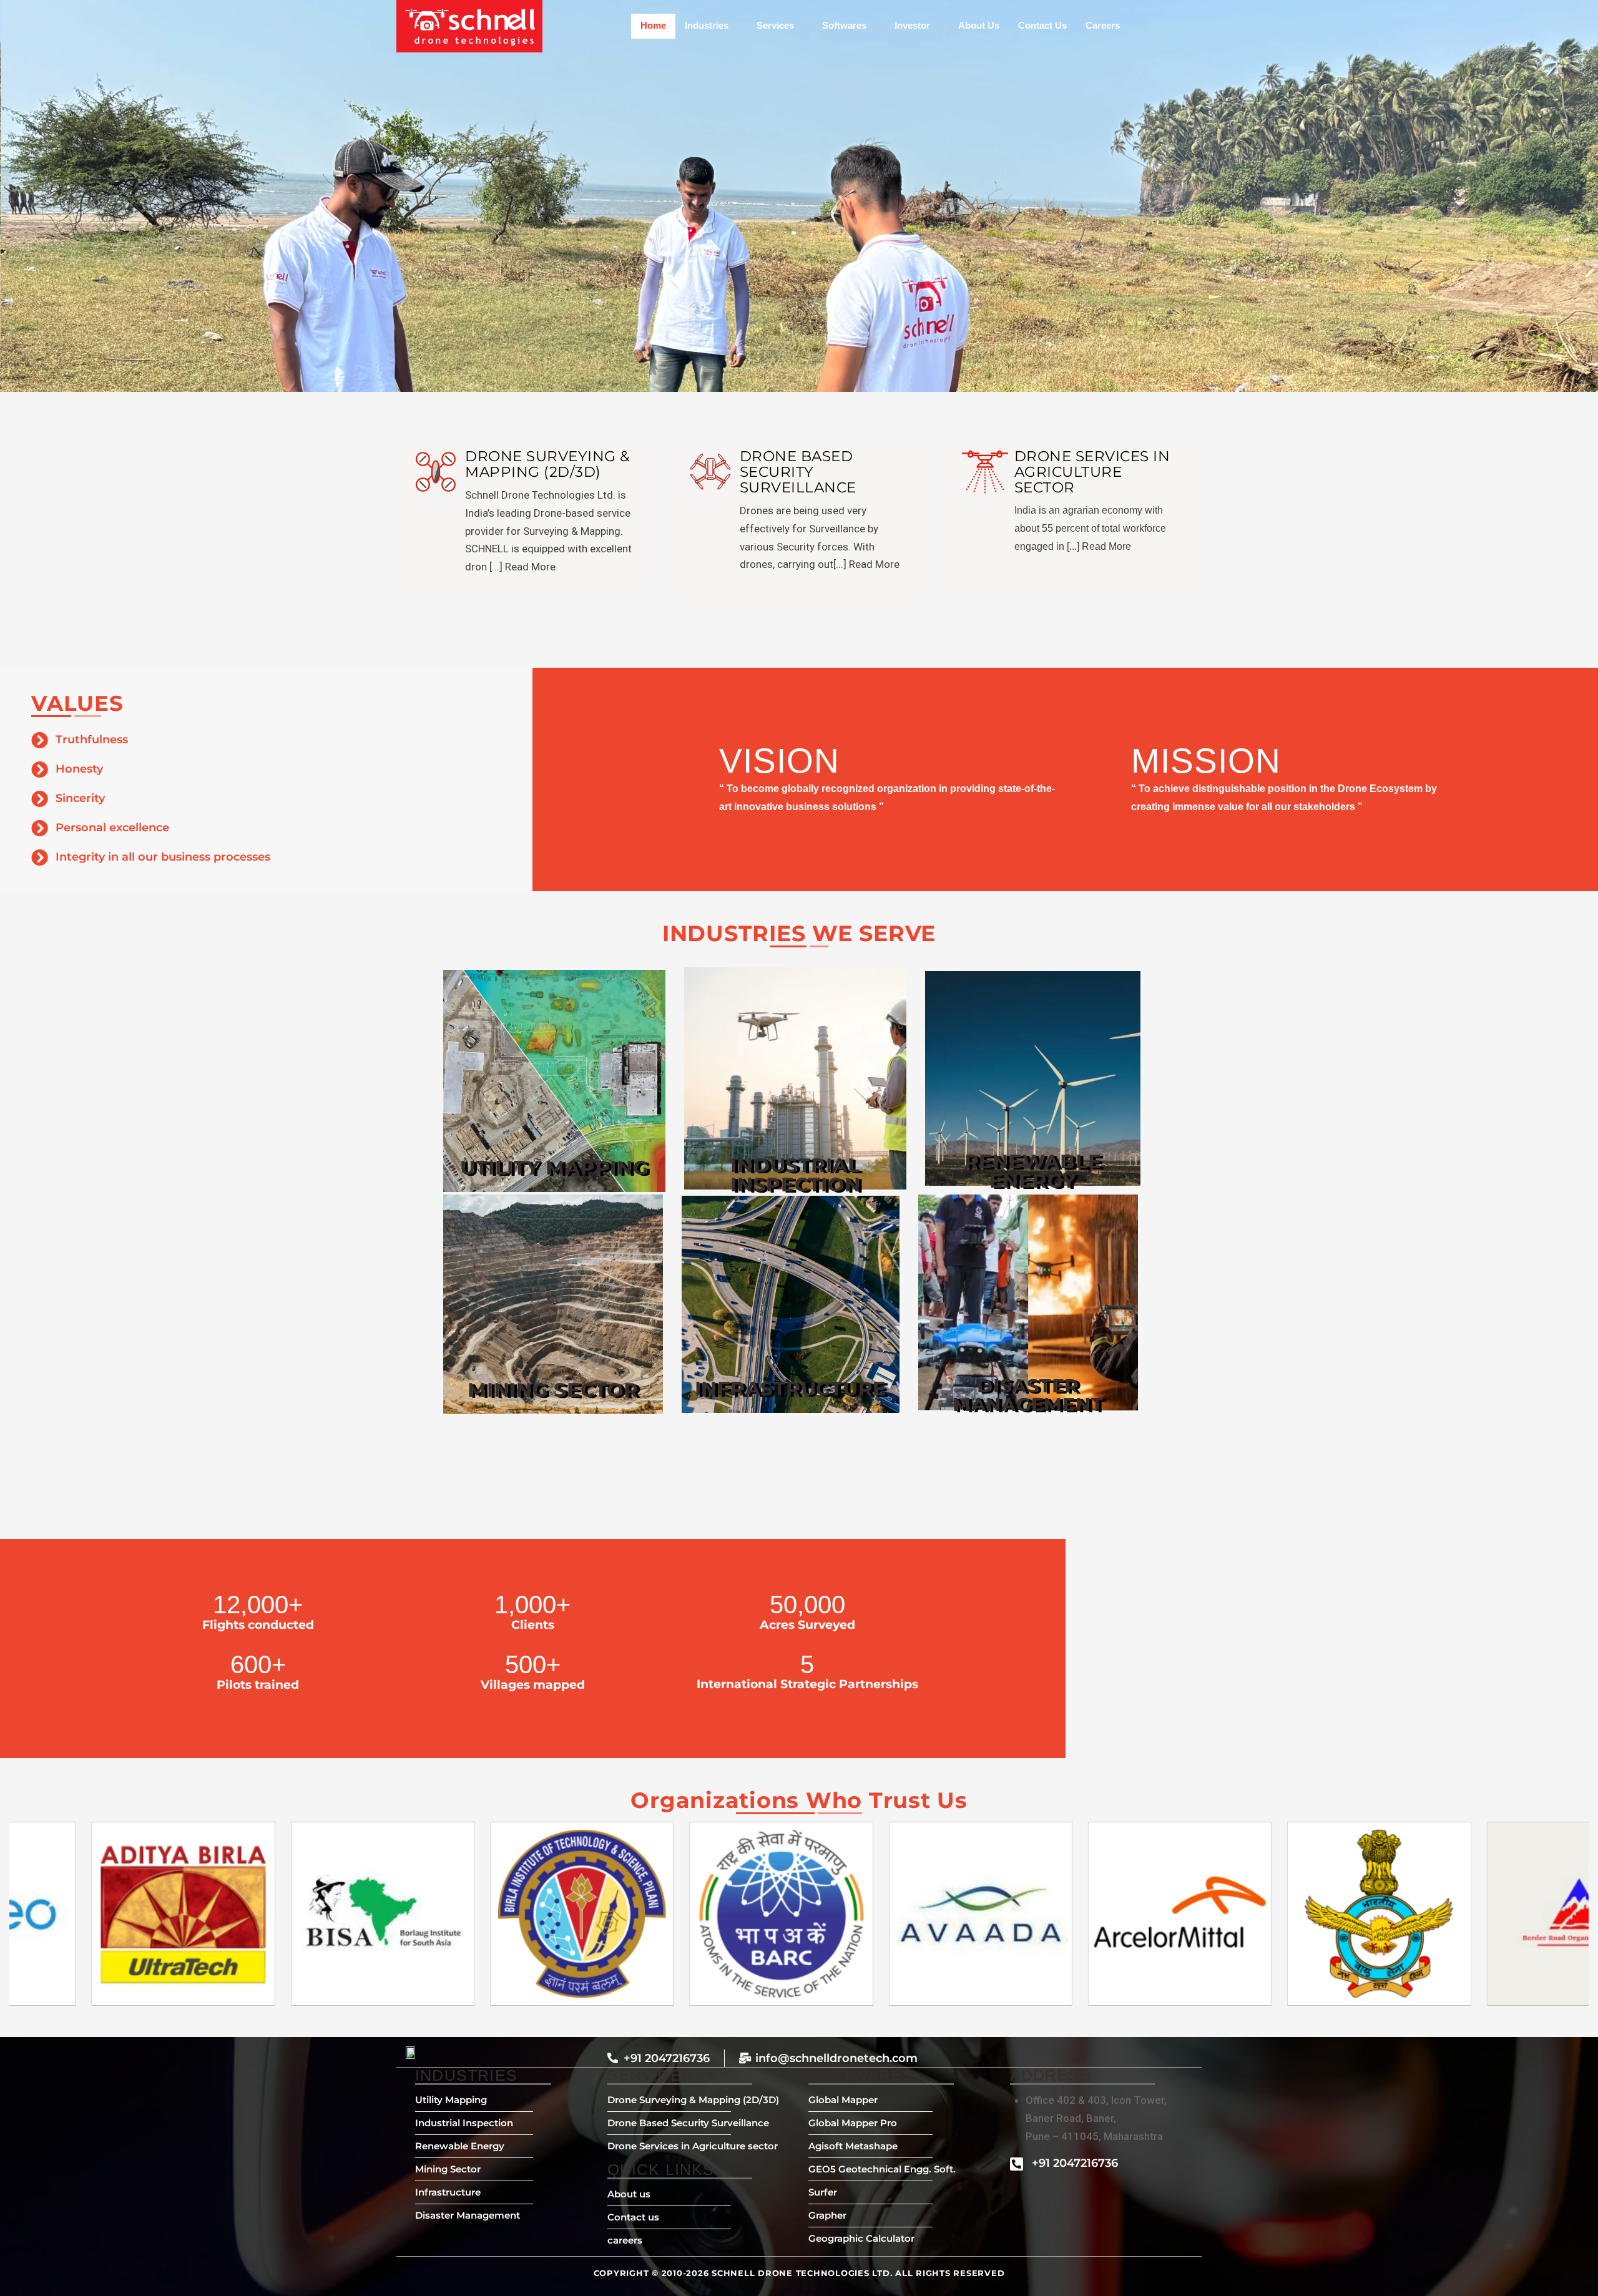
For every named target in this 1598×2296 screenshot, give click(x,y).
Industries (707, 25)
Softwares (844, 25)
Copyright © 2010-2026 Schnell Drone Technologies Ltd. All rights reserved (799, 2273)
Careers (1103, 25)
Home (653, 25)
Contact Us (1042, 25)
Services (775, 25)
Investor (912, 25)
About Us (979, 25)
